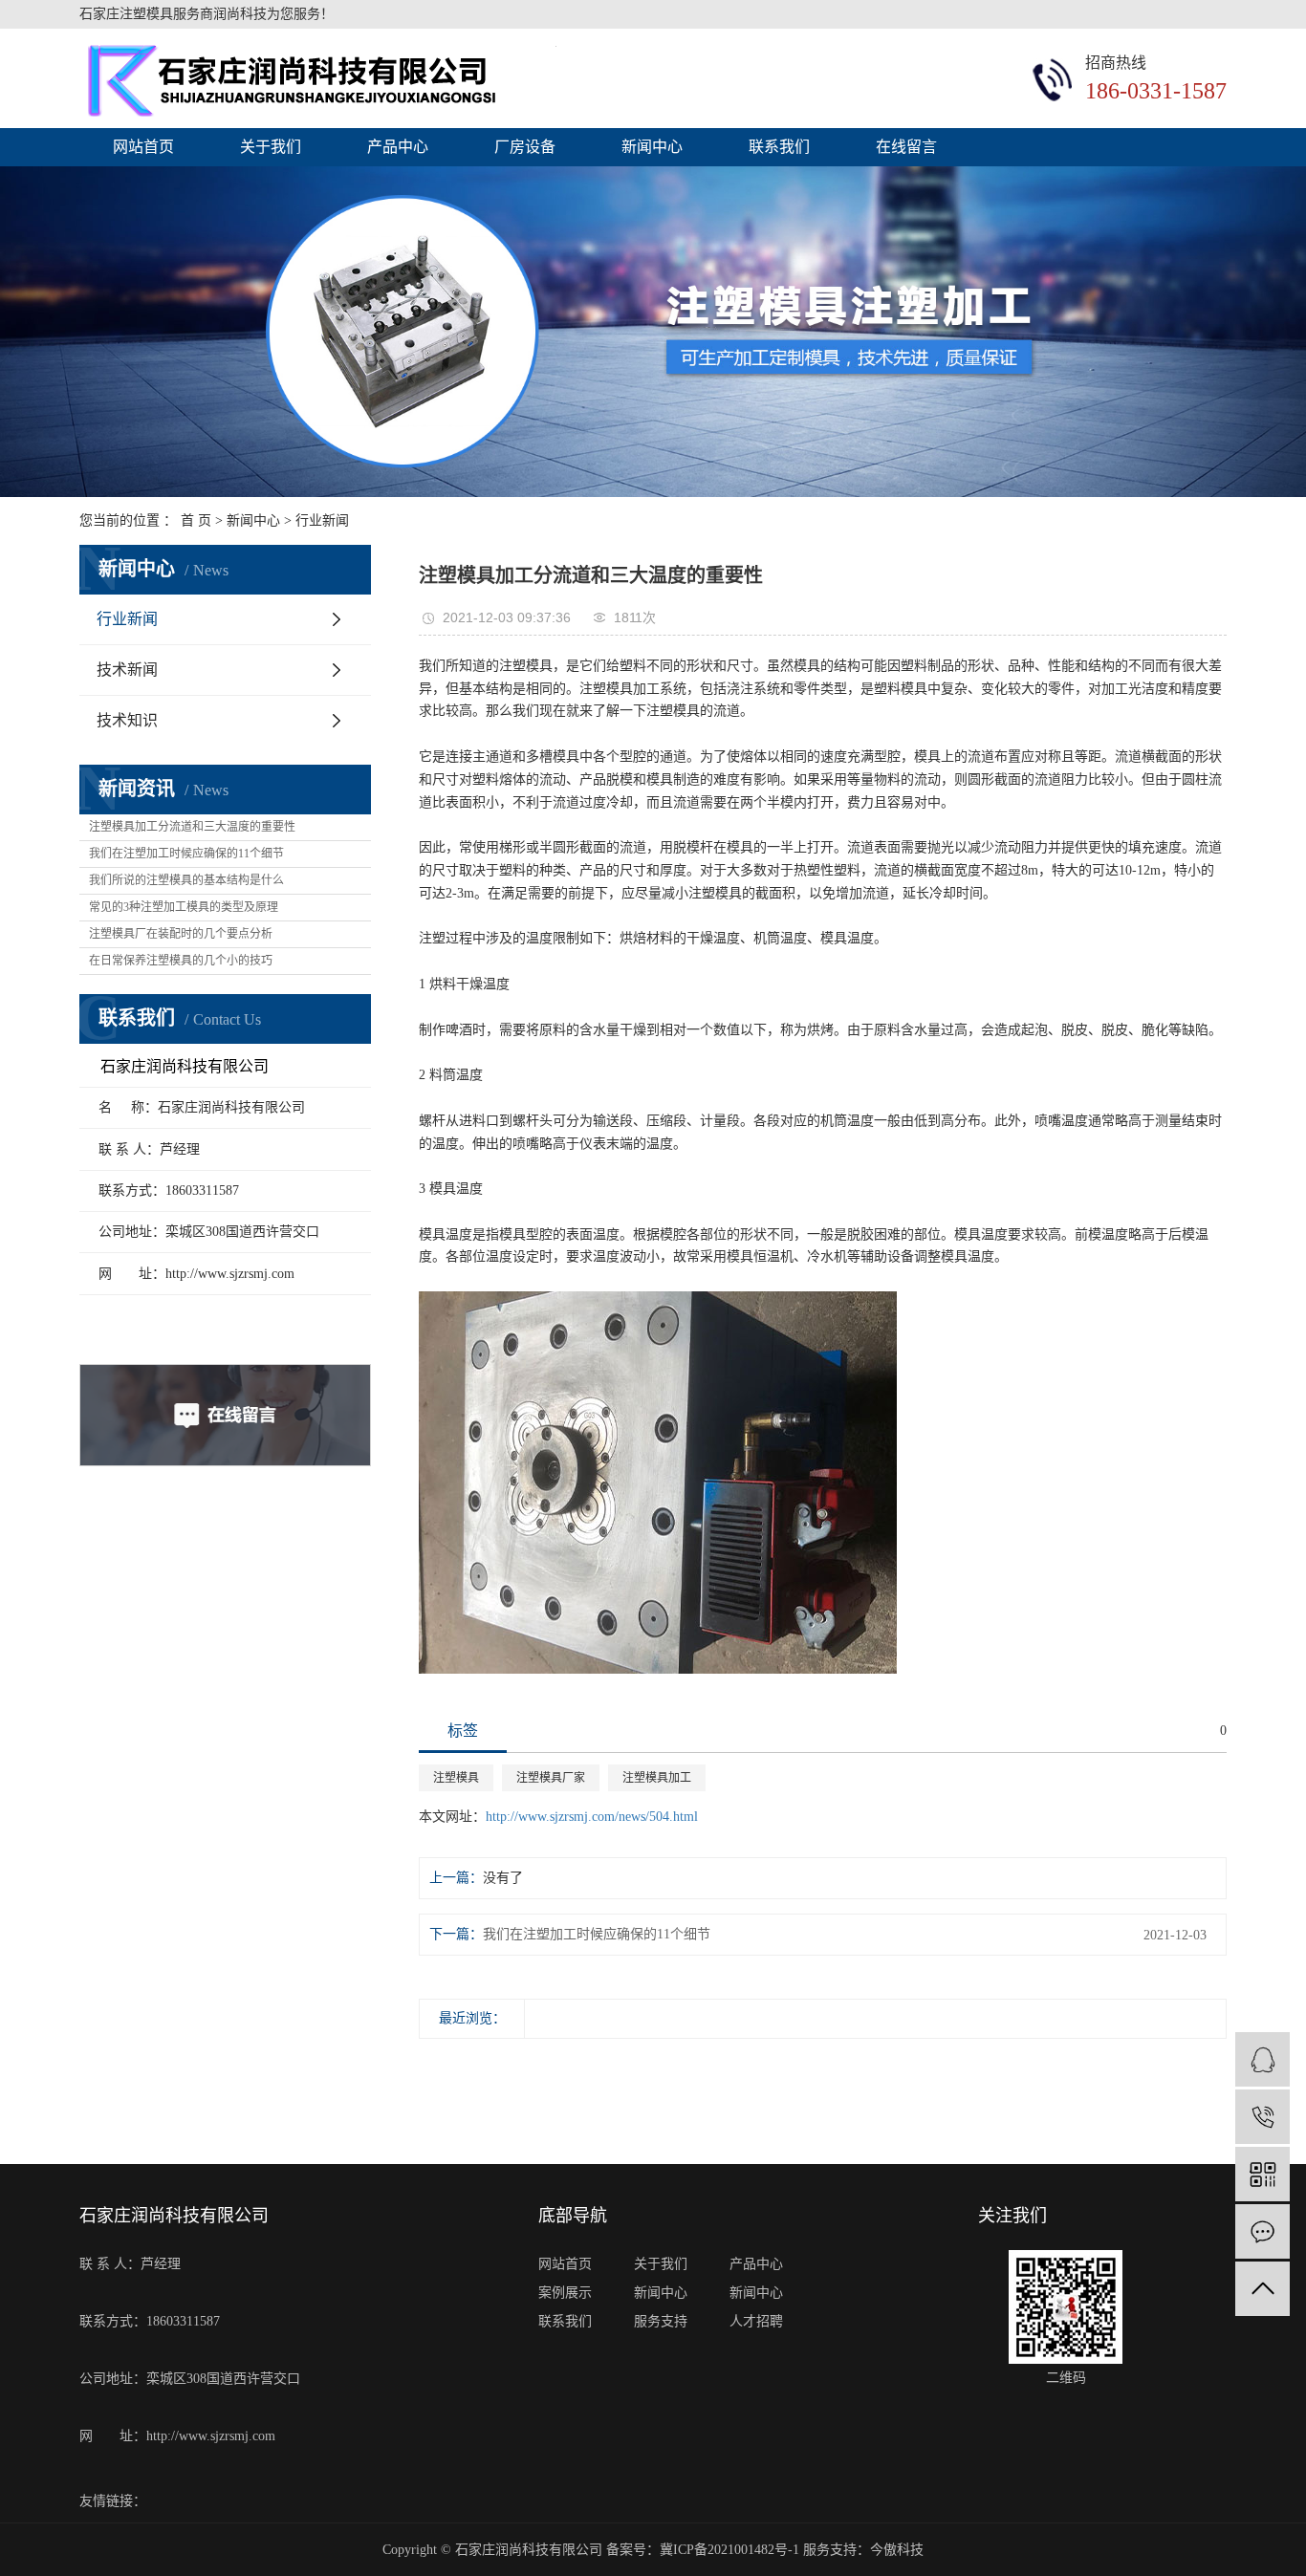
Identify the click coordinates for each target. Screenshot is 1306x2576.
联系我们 (779, 147)
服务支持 (661, 2321)
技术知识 (127, 720)
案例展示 (565, 2293)
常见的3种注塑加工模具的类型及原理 (184, 907)
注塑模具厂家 (551, 1778)
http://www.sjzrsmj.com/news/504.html (592, 1817)
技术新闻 (127, 670)
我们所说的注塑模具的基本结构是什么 (186, 880)
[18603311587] (1262, 2117)
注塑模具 (456, 1778)
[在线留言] (1262, 2231)
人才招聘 (756, 2321)
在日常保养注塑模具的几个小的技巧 (181, 961)
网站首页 (143, 147)
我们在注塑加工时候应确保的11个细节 (186, 854)
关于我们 (271, 147)
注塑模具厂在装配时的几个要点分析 (181, 934)
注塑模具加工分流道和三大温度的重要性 (192, 827)
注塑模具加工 (657, 1778)
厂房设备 (525, 147)
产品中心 (398, 147)
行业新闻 (322, 520)
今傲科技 (897, 2550)
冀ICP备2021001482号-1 (729, 2550)
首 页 (196, 520)
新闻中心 (652, 147)
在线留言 (906, 147)
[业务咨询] (1262, 2059)
